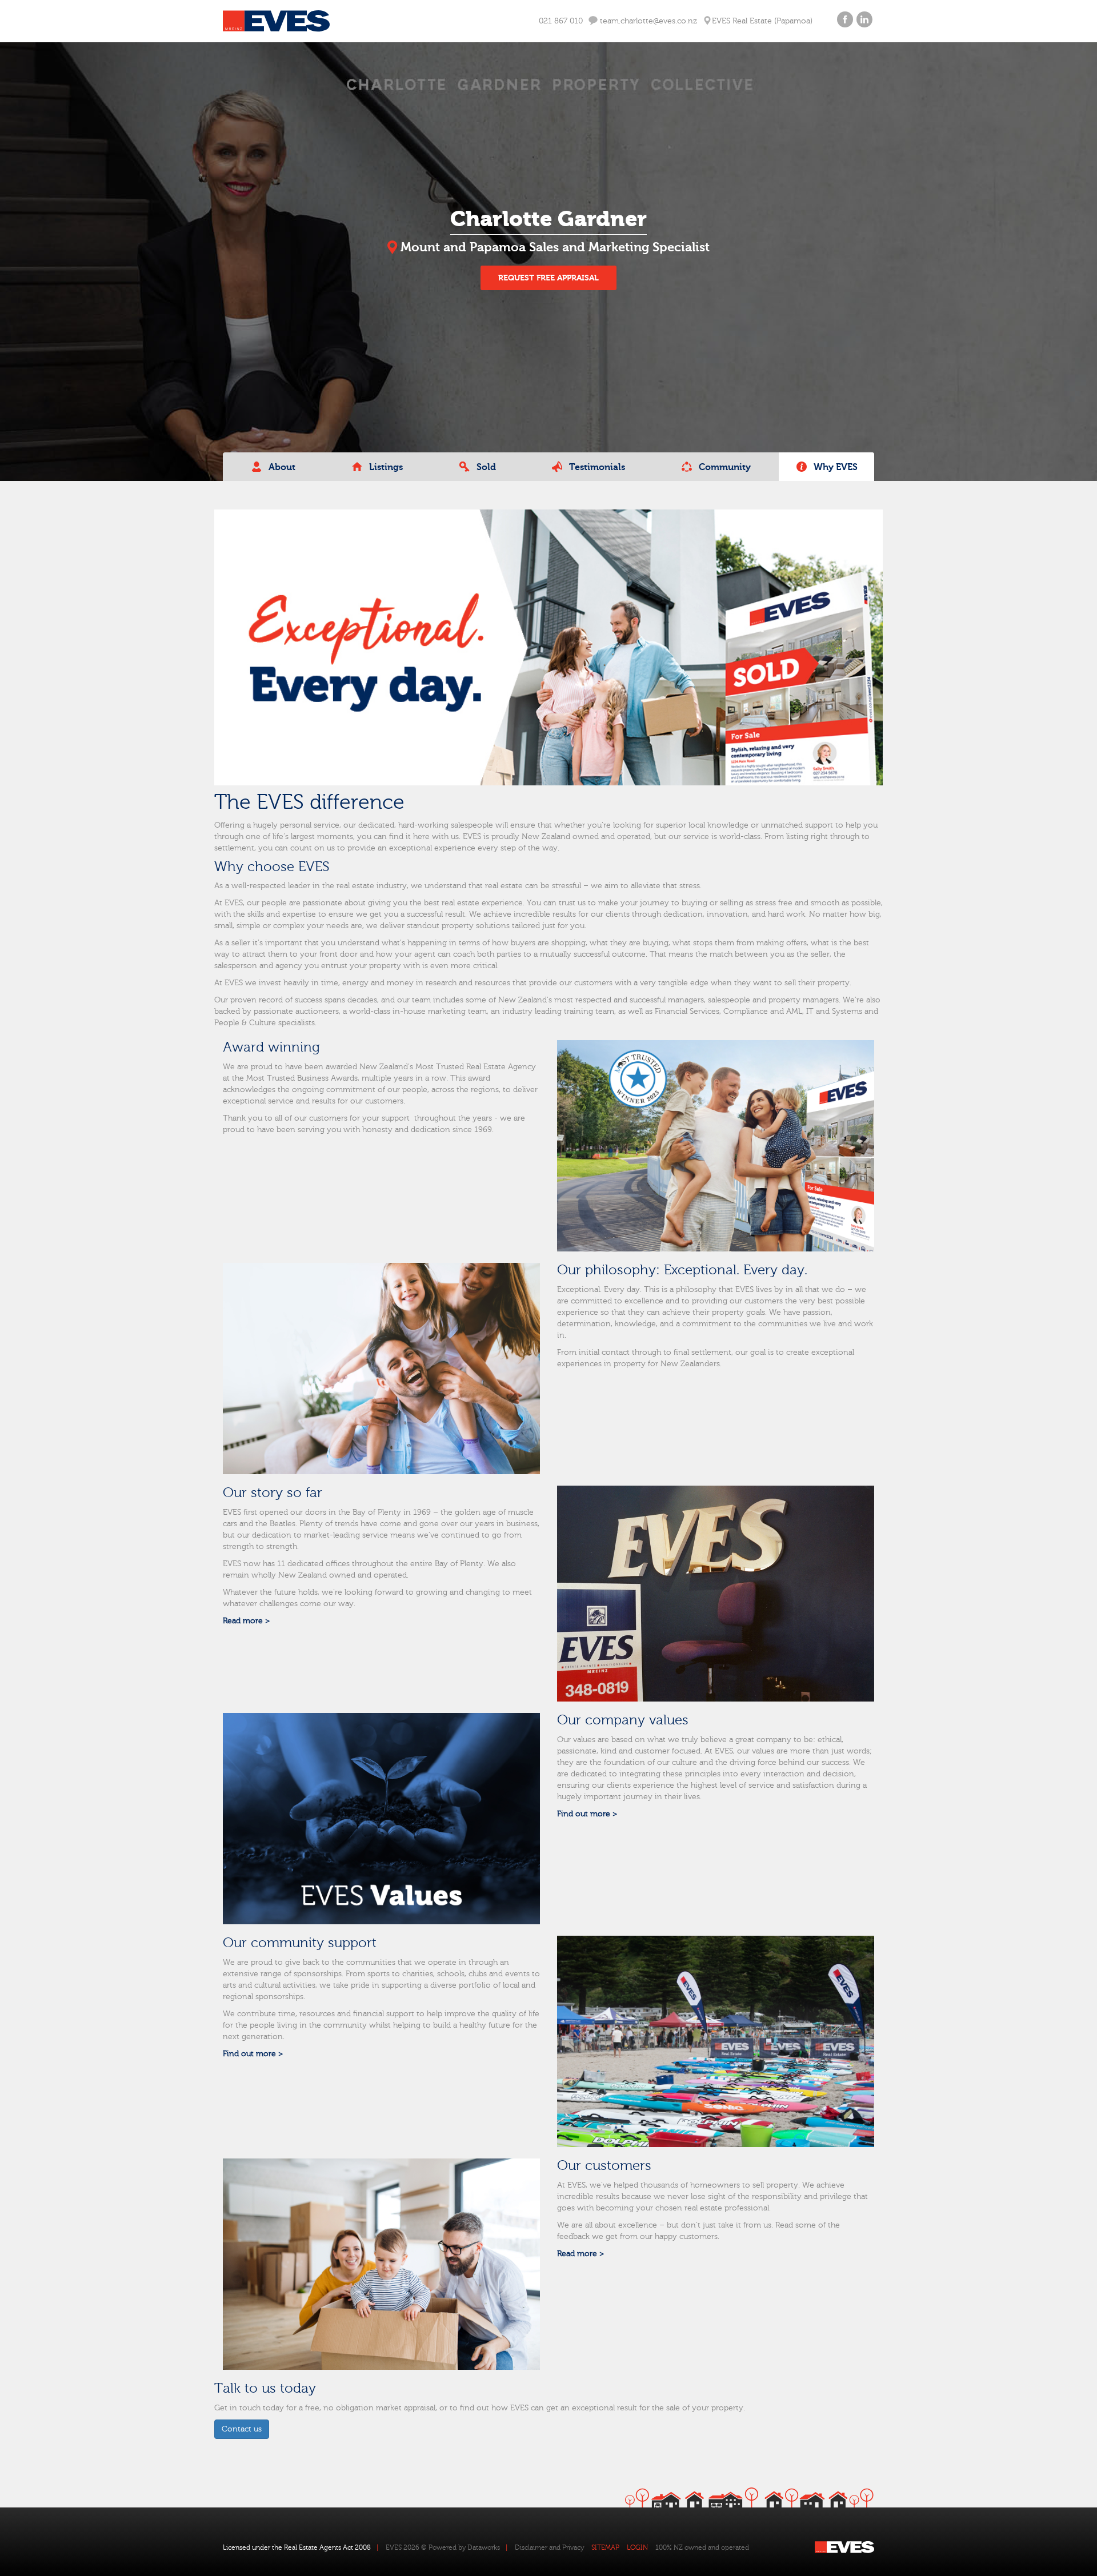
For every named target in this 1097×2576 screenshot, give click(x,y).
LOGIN (637, 2547)
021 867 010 (561, 21)
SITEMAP (605, 2547)
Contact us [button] (242, 2429)
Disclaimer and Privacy (549, 2547)
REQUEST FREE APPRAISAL (548, 278)
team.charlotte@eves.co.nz (647, 21)
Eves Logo (276, 21)
